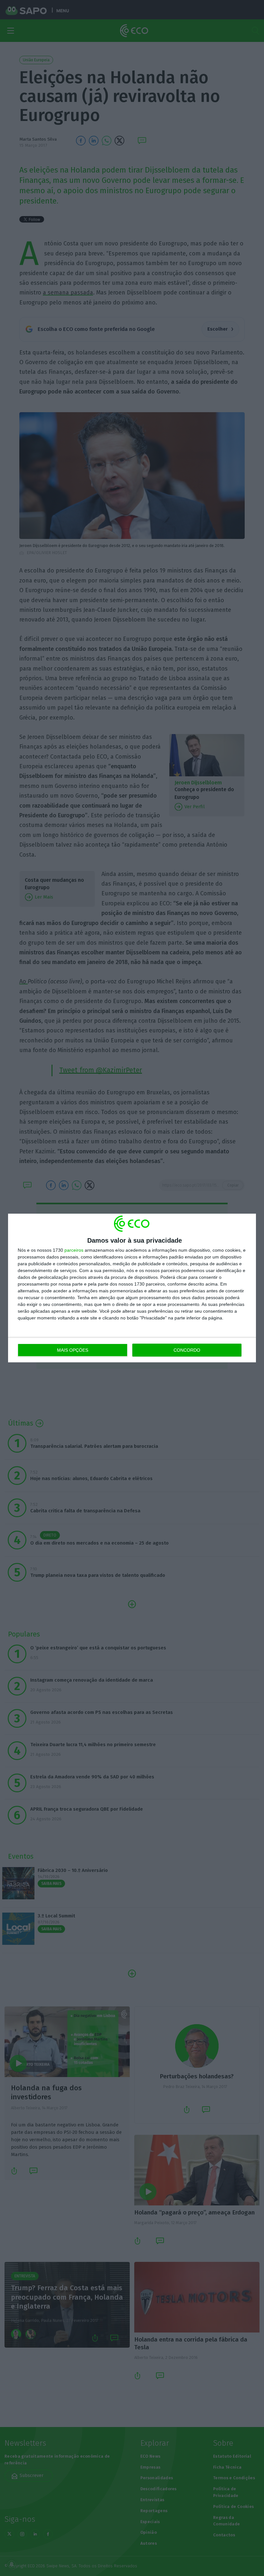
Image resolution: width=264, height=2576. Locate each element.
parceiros (74, 1250)
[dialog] (132, 1288)
